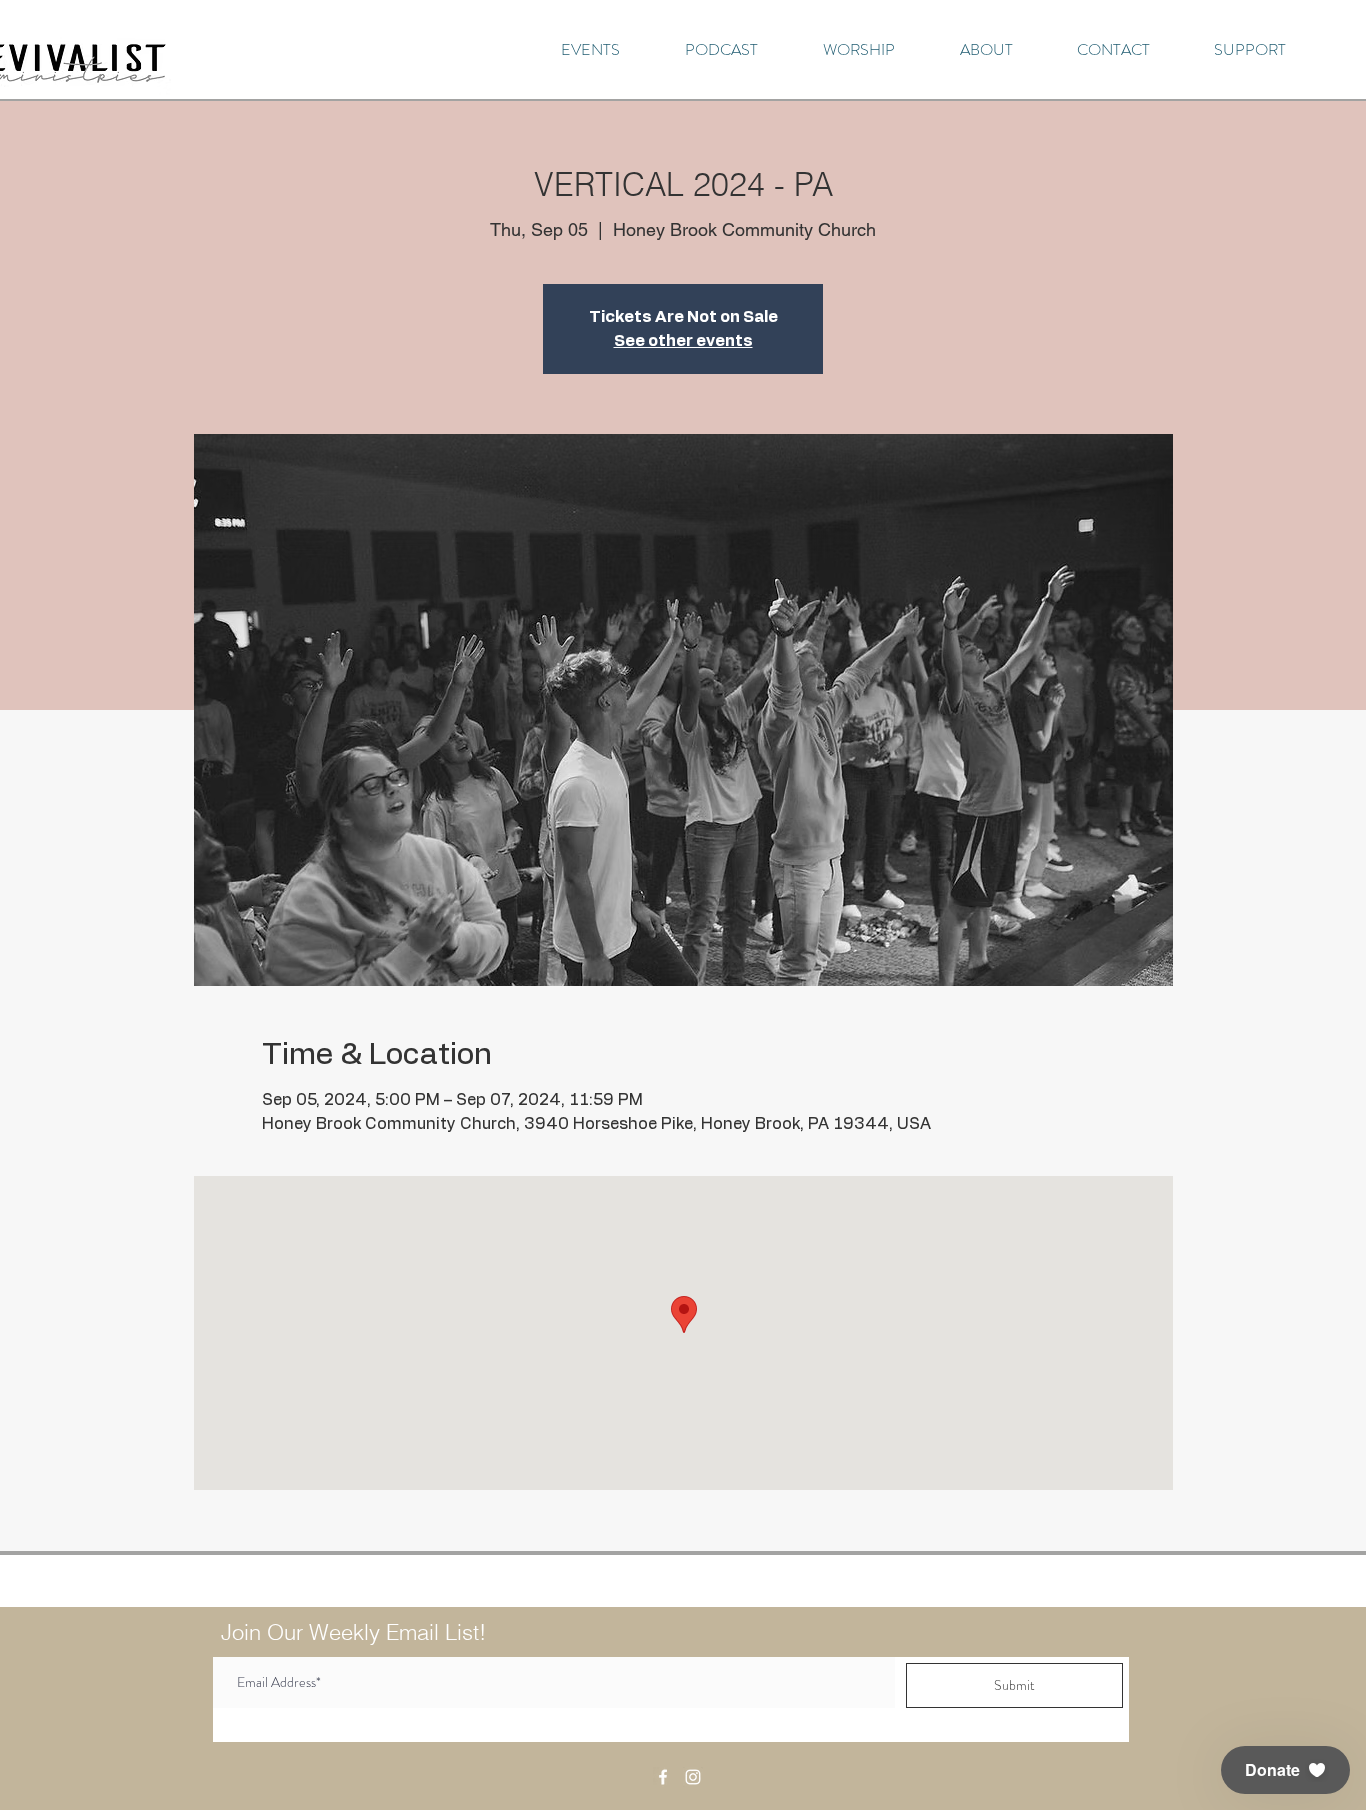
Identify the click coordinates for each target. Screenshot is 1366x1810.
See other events (683, 341)
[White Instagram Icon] (693, 1777)
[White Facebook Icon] (663, 1777)
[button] (1285, 1770)
